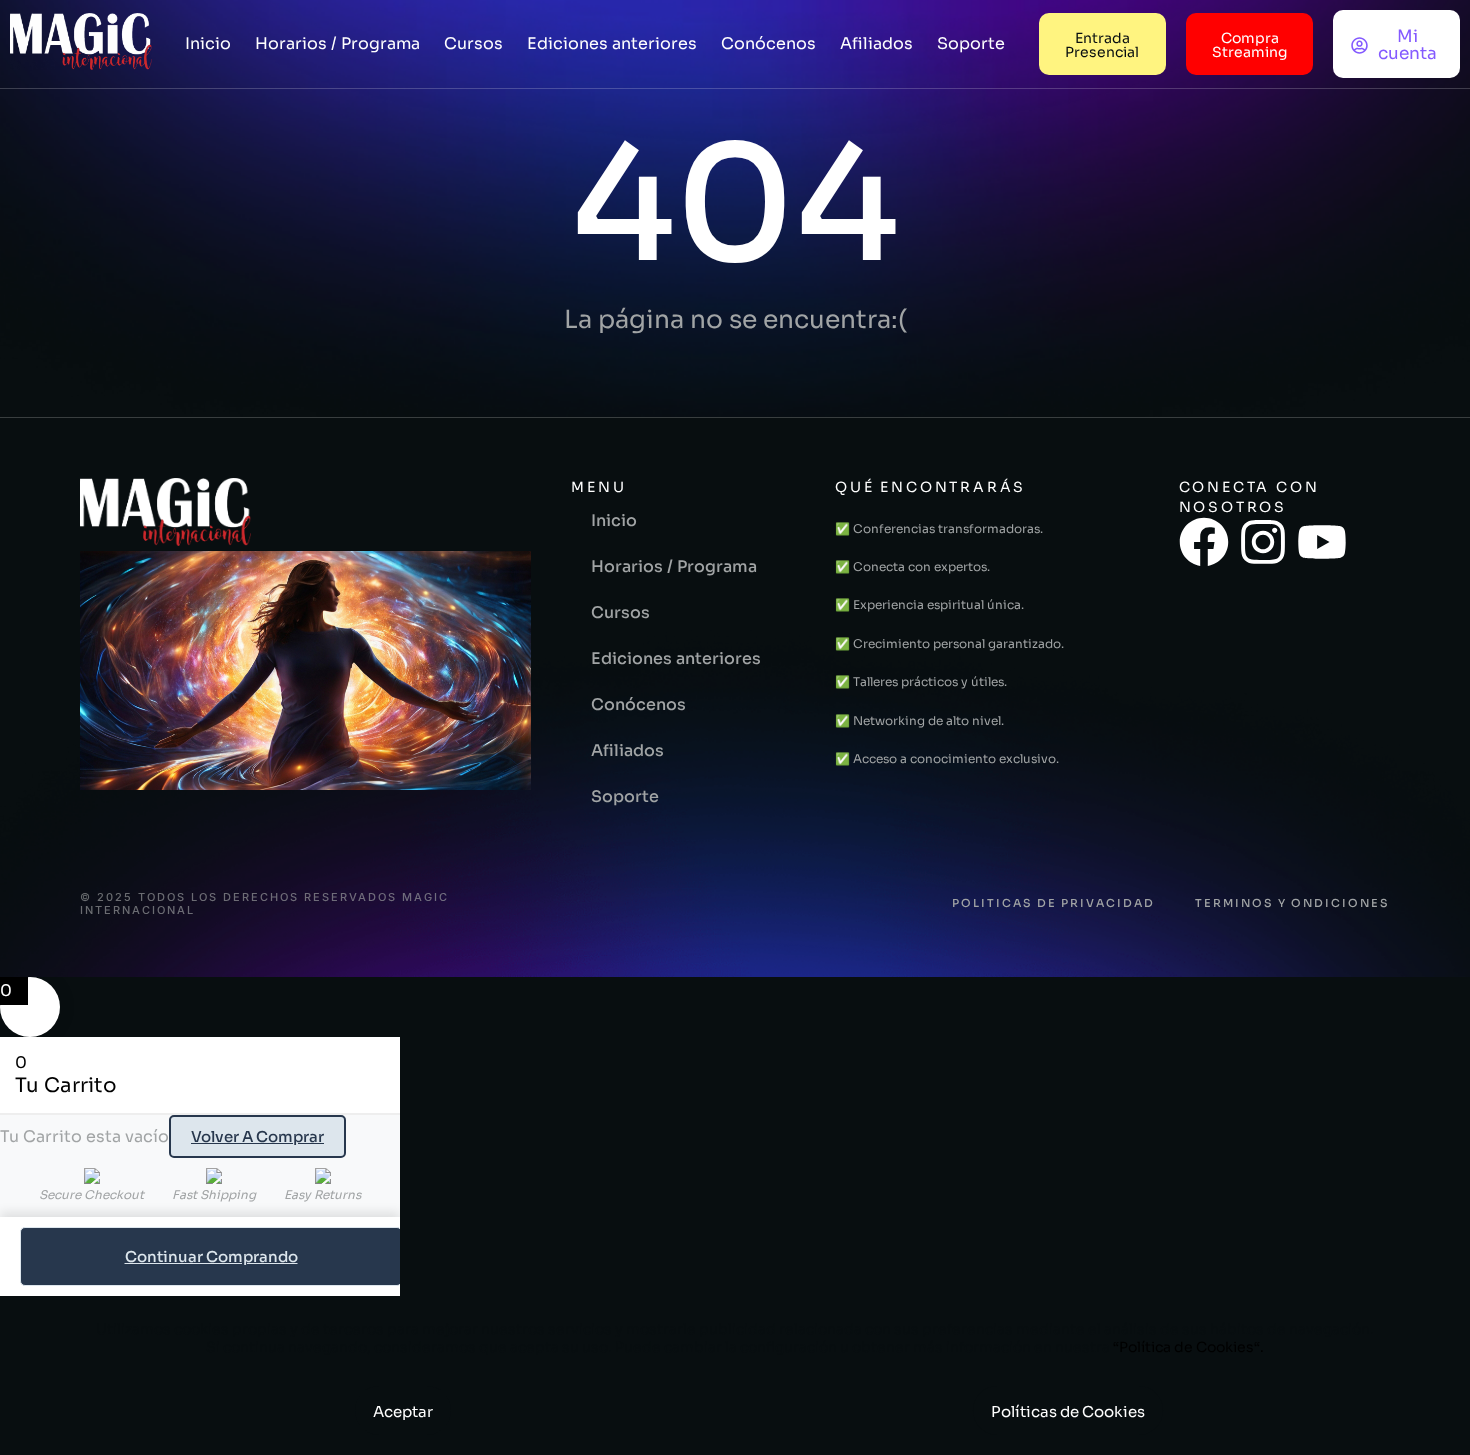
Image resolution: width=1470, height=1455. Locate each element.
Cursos (473, 43)
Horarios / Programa (337, 43)
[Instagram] (1263, 542)
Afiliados (876, 43)
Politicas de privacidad (1053, 903)
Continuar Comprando (211, 1256)
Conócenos (768, 43)
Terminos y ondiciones (1292, 903)
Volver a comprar (257, 1136)
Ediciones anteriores (612, 43)
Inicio (208, 43)
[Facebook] (1204, 542)
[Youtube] (1322, 542)
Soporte (971, 43)
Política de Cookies (1186, 1347)
